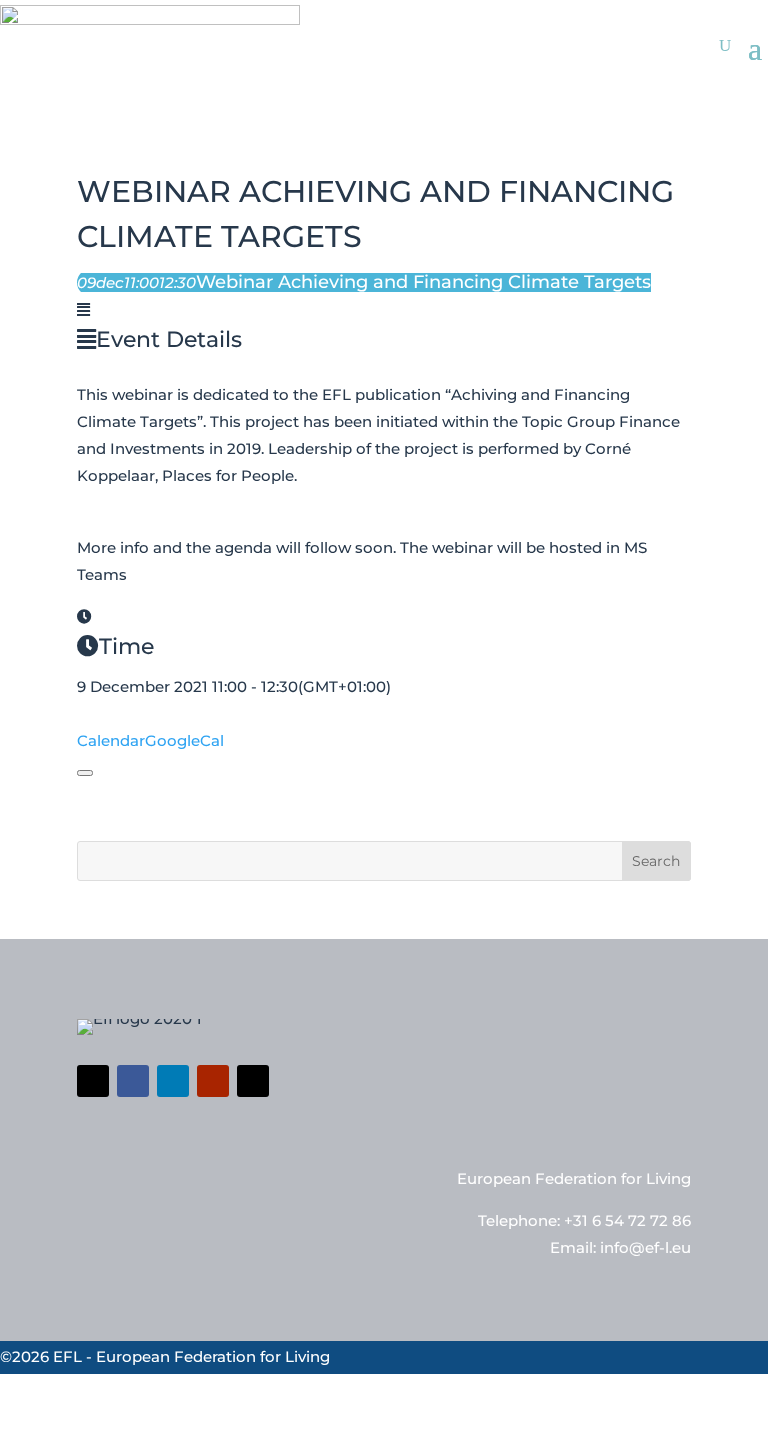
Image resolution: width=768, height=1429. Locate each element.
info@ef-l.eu (645, 1247)
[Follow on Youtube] (213, 1081)
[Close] (85, 773)
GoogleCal (184, 740)
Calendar (111, 740)
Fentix (744, 1413)
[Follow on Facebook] (133, 1081)
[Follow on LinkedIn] (173, 1081)
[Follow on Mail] (253, 1081)
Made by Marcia (576, 1413)
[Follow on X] (93, 1081)
